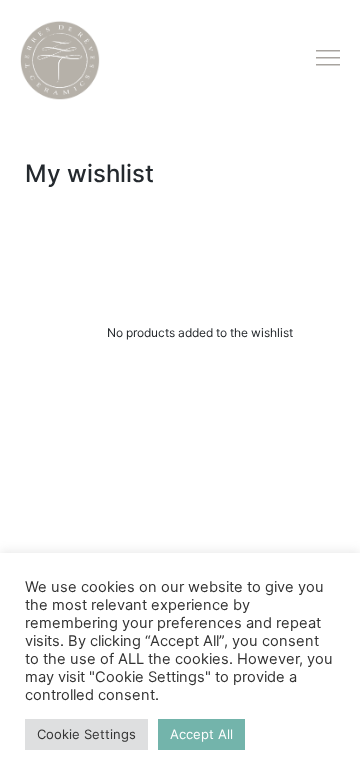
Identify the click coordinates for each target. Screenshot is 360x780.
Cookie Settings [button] (86, 734)
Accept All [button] (201, 734)
